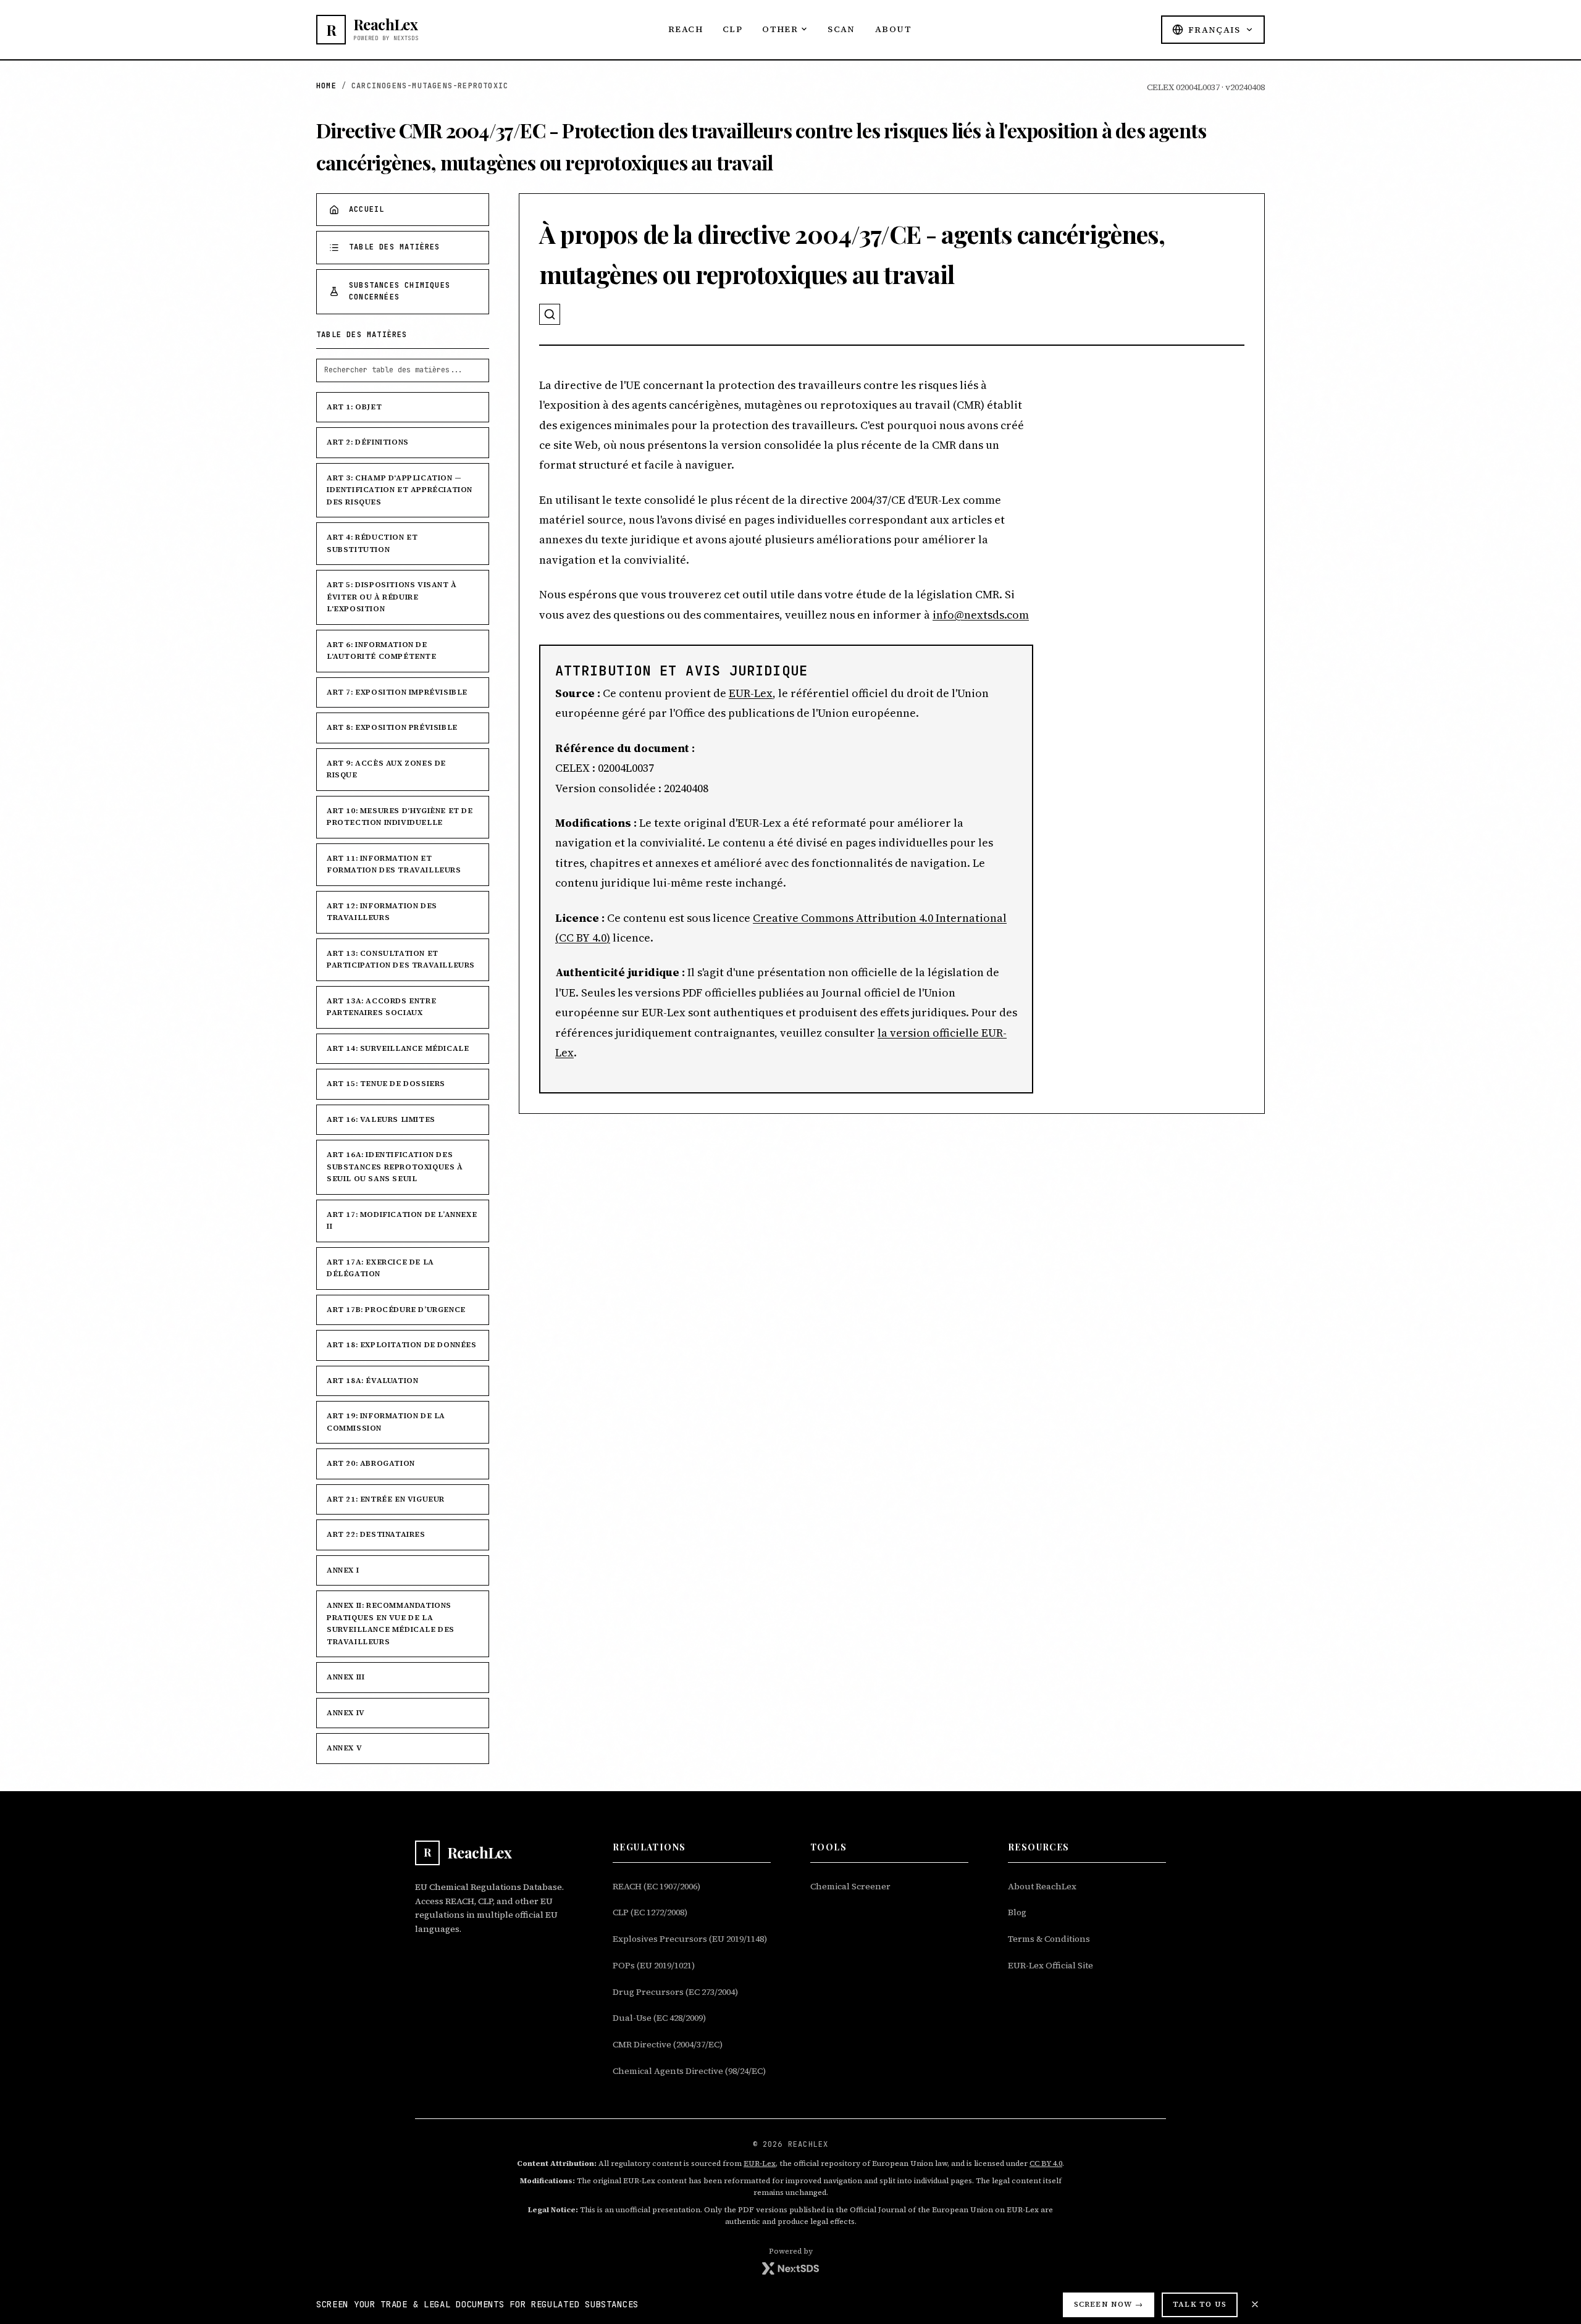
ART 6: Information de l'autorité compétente (382, 651)
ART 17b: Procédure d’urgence (396, 1310)
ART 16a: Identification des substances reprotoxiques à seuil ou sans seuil (395, 1167)
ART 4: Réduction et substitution (372, 543)
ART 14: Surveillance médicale (398, 1048)
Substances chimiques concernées (400, 291)
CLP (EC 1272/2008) (650, 1912)
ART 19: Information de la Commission (386, 1422)
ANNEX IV (346, 1713)
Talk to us (1200, 2304)
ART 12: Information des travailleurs (382, 912)
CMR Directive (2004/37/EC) (668, 2044)
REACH (686, 29)
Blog (1017, 1912)
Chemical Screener (850, 1886)
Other (780, 29)
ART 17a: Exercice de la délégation (380, 1268)
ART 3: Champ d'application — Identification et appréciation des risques (400, 490)
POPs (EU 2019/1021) (654, 1965)
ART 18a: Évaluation (372, 1381)
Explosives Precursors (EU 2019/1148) (690, 1939)
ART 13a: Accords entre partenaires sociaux (381, 1007)
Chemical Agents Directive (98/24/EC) (689, 2071)
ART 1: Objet (354, 407)
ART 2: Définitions (368, 442)
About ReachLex (1042, 1886)
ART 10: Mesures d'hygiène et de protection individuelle (400, 817)
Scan (841, 29)
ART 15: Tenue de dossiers (386, 1084)
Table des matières (395, 247)
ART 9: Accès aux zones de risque (386, 769)
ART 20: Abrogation (371, 1463)
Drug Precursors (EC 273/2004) (675, 1992)
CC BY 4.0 (1046, 2163)
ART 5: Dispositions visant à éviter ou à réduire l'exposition (392, 597)
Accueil (367, 209)
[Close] (1255, 2304)
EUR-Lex (751, 693)
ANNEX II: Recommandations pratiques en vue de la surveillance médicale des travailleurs (391, 1624)
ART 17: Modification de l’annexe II (402, 1221)
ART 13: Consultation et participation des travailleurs (401, 959)
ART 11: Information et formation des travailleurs (394, 864)
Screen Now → (1109, 2304)
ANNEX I (343, 1570)
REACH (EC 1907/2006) (656, 1886)
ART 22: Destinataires (376, 1534)
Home (326, 86)
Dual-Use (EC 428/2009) (659, 2018)
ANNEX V (344, 1748)
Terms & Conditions (1049, 1939)
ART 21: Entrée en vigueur (386, 1499)
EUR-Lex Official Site (1051, 1965)
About (893, 29)
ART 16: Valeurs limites (381, 1119)
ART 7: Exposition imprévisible (397, 692)
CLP (732, 29)
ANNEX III (346, 1677)
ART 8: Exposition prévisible (392, 727)
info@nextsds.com (981, 615)
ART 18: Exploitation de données (402, 1345)
